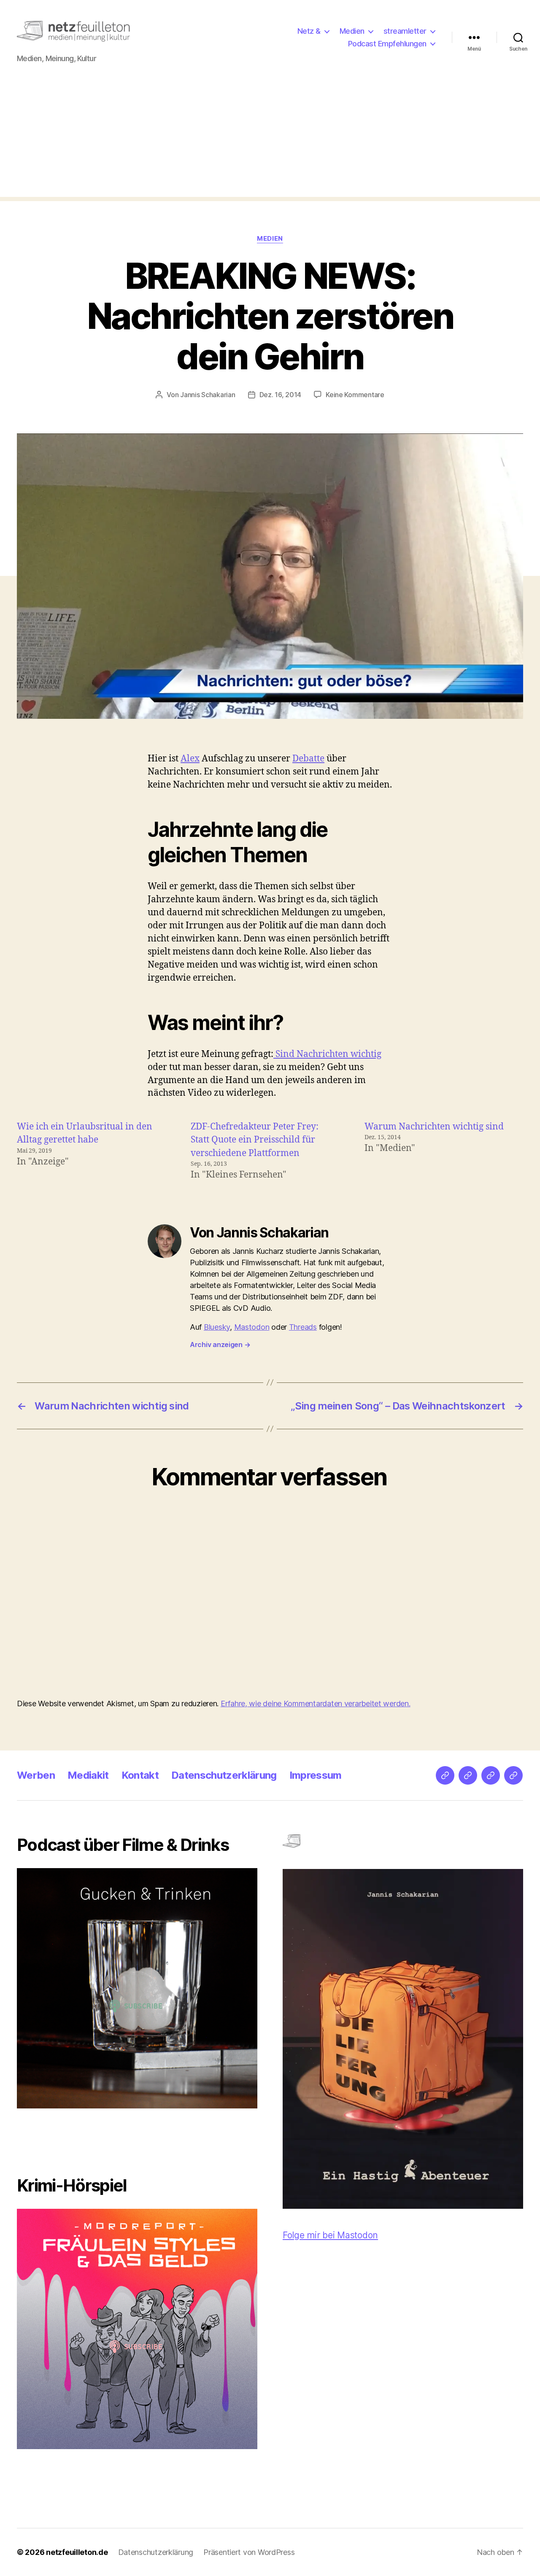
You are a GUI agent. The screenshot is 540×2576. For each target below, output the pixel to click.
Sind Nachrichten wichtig (327, 1054)
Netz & (309, 31)
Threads (303, 1327)
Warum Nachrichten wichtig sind (434, 1127)
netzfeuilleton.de (77, 2552)
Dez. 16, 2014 (281, 395)
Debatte (308, 759)
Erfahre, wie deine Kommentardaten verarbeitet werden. (316, 1703)
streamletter (405, 31)
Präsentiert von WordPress (249, 2552)
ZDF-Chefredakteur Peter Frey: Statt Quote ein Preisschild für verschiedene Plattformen (255, 1140)
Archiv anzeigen (220, 1344)
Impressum (316, 1775)
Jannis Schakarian (208, 395)
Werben (36, 1775)
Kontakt (140, 1775)
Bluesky (217, 1327)
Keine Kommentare (355, 395)
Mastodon (252, 1327)
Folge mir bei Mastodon (330, 2235)
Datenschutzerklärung (224, 1775)
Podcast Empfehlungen (387, 44)
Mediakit (88, 1775)
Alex (190, 759)
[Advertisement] (270, 138)
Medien (352, 31)
